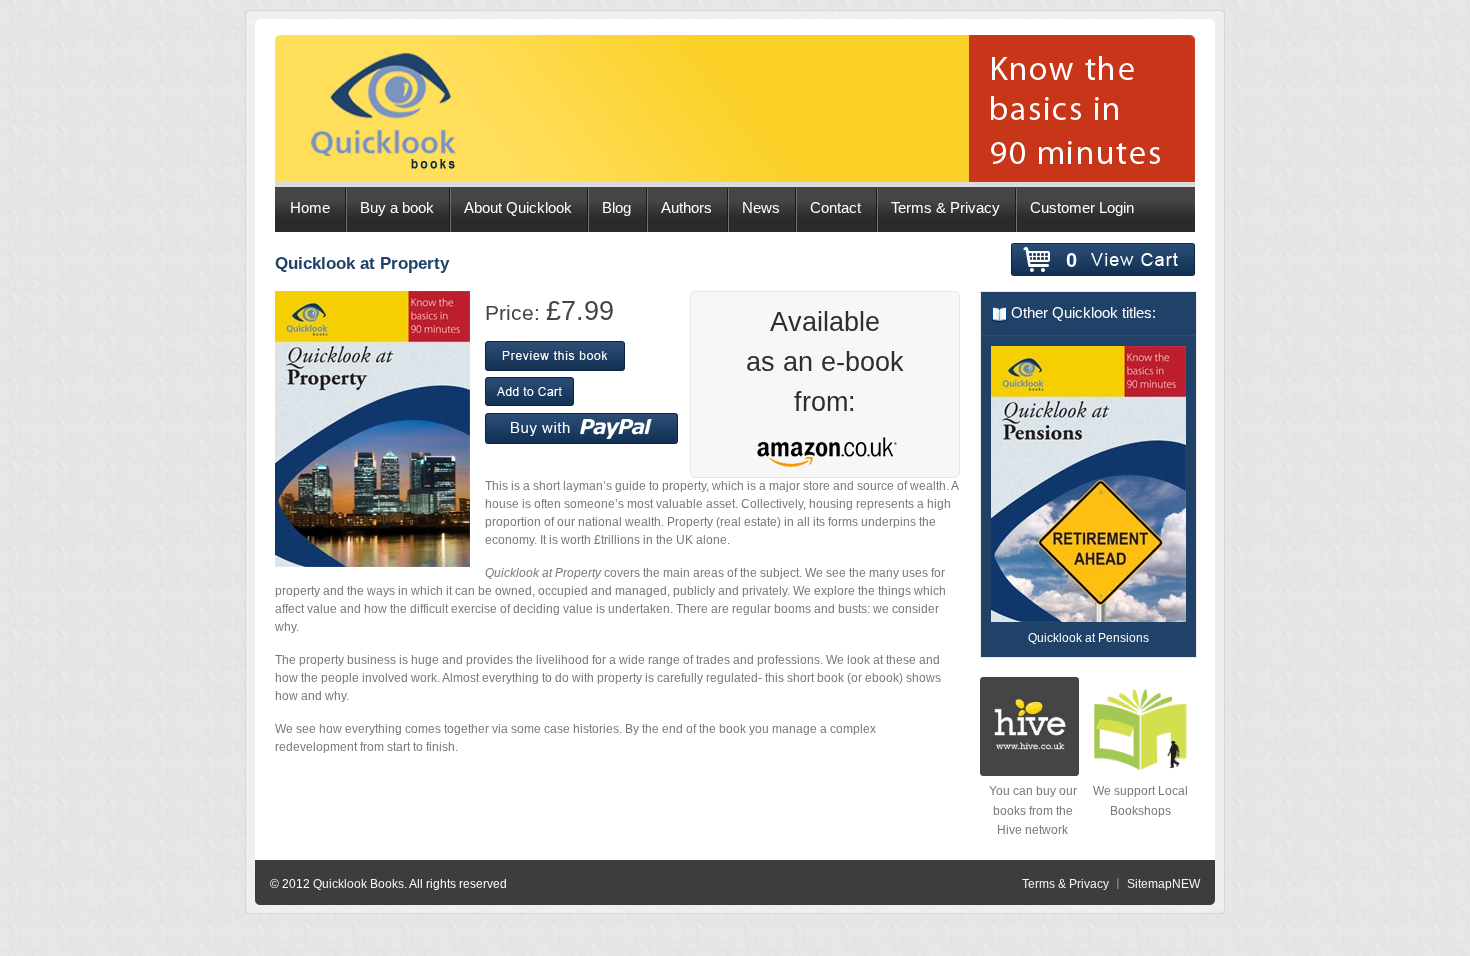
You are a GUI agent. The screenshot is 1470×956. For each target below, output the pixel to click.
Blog (616, 208)
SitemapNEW (1163, 884)
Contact (835, 208)
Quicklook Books (358, 884)
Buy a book (397, 208)
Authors (686, 208)
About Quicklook (518, 208)
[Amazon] (821, 457)
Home (310, 208)
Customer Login (1082, 208)
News (761, 208)
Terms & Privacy (945, 208)
